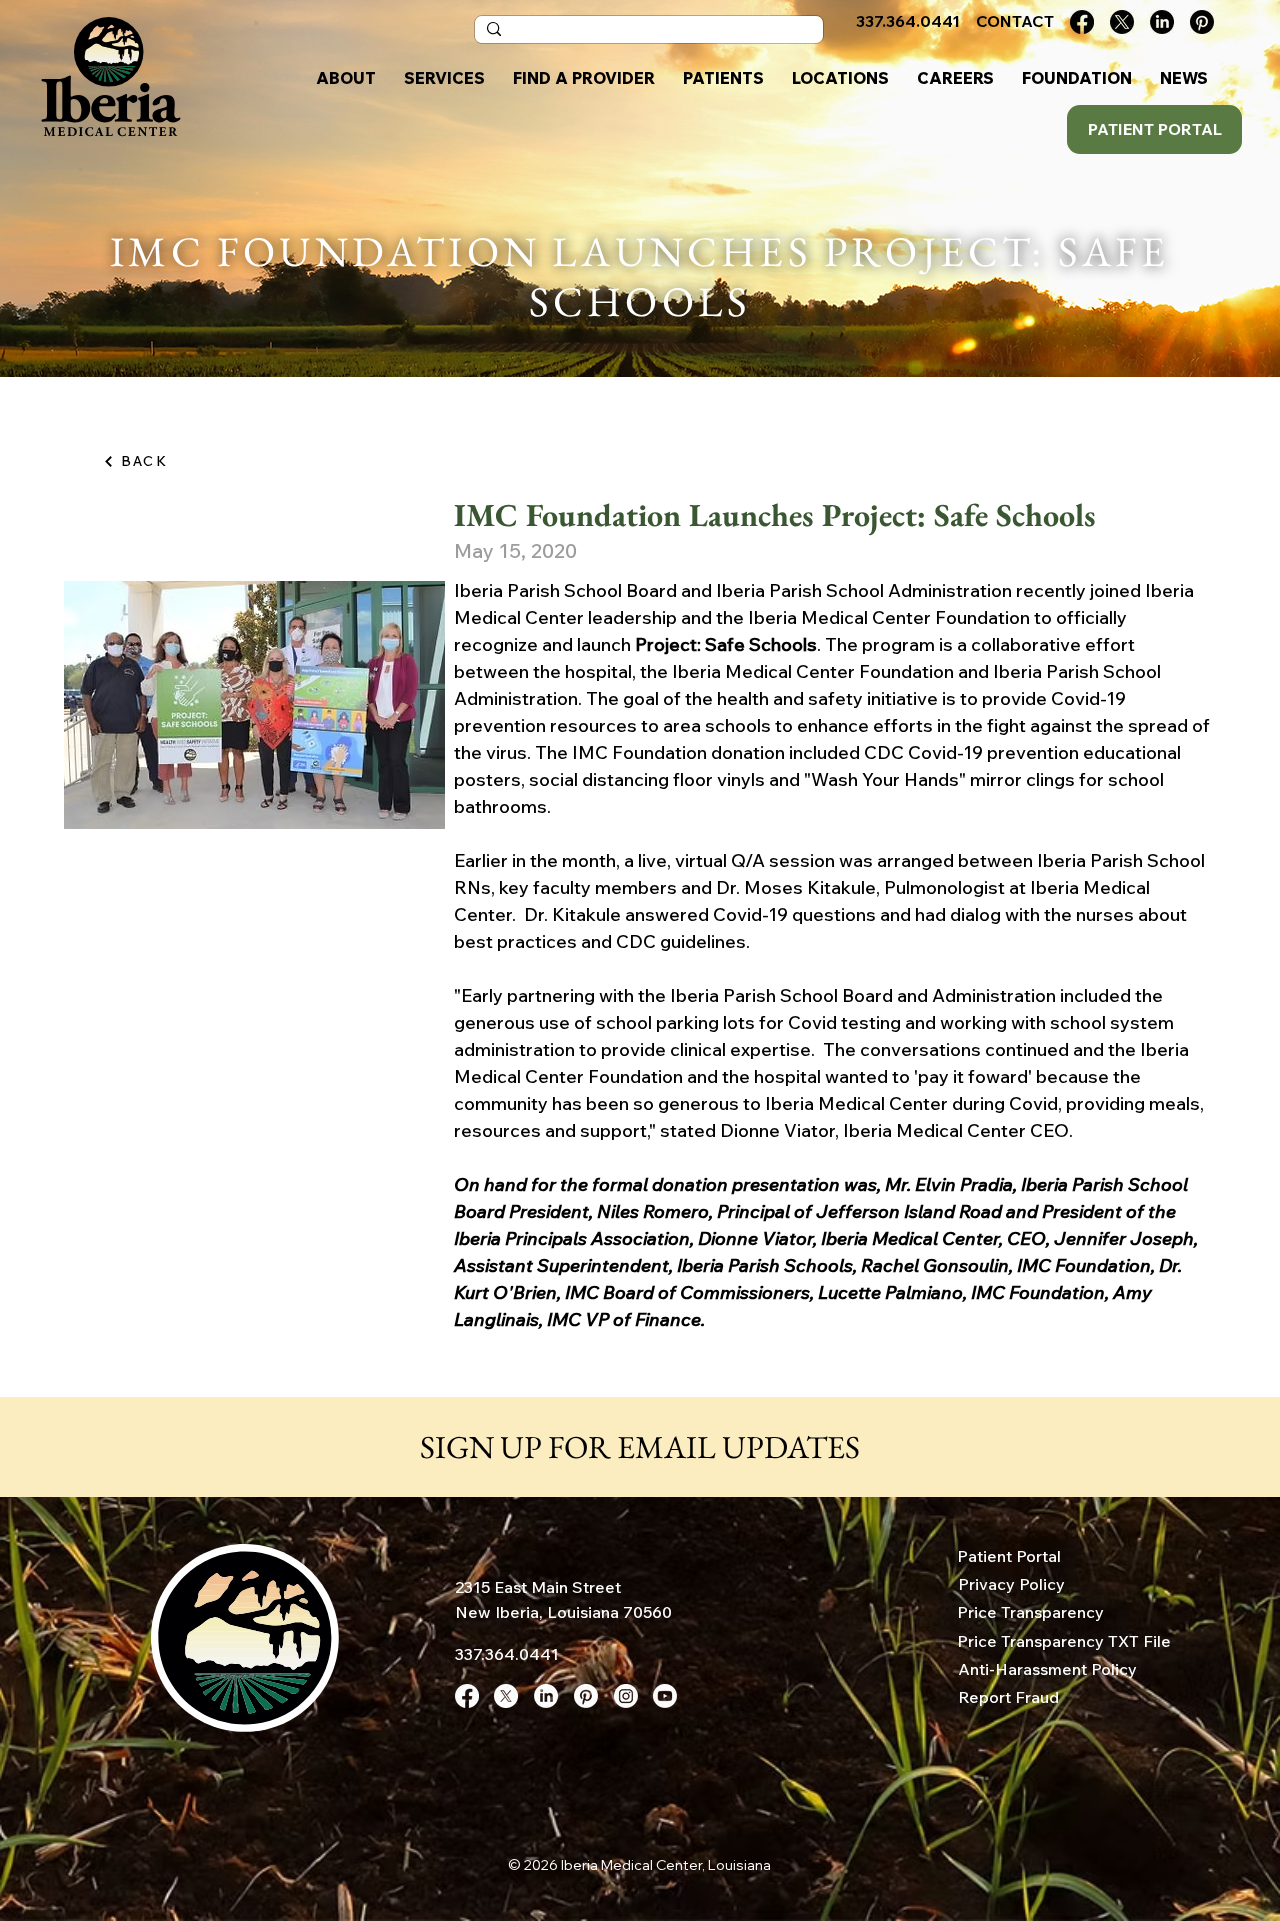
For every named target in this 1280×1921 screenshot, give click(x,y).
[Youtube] (665, 1696)
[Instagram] (626, 1696)
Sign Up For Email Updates (640, 1447)
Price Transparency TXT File (1064, 1641)
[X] (1122, 22)
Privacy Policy (1011, 1584)
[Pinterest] (1202, 22)
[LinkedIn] (1162, 22)
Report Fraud (1008, 1697)
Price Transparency (1030, 1612)
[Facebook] (1082, 22)
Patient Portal (1009, 1556)
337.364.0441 (507, 1654)
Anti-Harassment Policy (1047, 1669)
